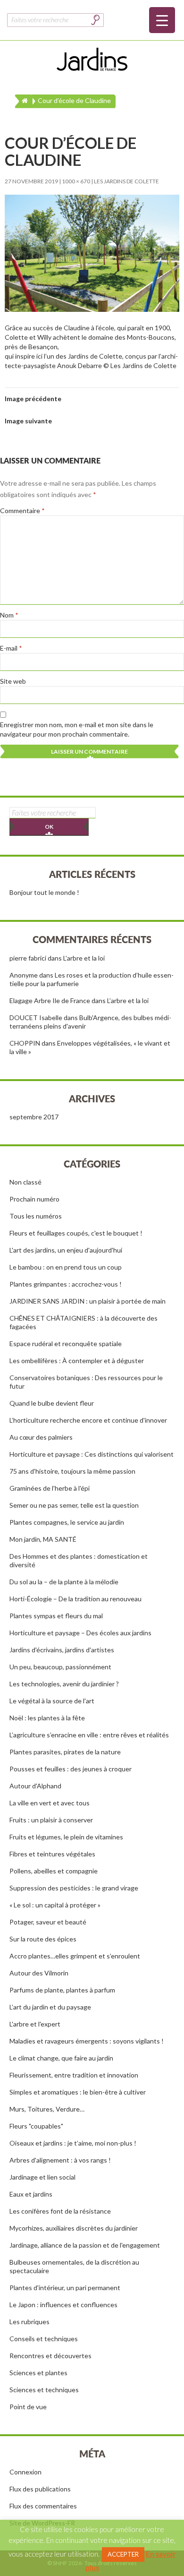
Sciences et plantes (38, 2373)
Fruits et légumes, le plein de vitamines (66, 1837)
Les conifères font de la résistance (60, 2211)
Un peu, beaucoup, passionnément (60, 1667)
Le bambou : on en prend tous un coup (66, 1267)
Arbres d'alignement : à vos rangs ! (60, 2160)
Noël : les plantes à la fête (47, 1718)
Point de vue (28, 2407)
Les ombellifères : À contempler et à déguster (77, 1361)
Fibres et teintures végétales (52, 1854)
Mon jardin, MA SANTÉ (43, 1539)
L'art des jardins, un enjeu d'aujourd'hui (66, 1250)
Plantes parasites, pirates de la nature (65, 1752)
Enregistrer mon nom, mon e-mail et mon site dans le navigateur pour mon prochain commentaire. (77, 729)
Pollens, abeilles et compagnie (54, 1871)
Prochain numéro (34, 1199)
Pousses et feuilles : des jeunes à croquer (71, 1769)
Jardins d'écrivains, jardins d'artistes (62, 1650)
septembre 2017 (34, 1117)
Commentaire (22, 511)
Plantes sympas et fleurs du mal (56, 1616)
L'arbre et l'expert (35, 2024)
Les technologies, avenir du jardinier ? (64, 1684)
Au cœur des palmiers (41, 1437)
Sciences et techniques (44, 2390)
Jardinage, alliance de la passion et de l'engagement (85, 2245)
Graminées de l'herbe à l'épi (50, 1488)
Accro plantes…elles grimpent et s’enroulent (75, 1956)
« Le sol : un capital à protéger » (55, 1905)
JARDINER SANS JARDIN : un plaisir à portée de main (88, 1301)
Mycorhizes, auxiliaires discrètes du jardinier (74, 2228)
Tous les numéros (36, 1216)
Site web (13, 681)
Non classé (25, 1182)
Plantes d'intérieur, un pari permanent (65, 2288)
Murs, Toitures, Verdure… (47, 2109)
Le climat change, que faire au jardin (61, 2058)
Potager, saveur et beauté (48, 1922)
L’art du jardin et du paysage (50, 2007)
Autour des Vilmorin (39, 1973)
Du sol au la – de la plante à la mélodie (64, 1582)
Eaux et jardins (31, 2194)
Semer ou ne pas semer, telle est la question (74, 1505)
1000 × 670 (76, 181)
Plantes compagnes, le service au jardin (67, 1522)
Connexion (25, 2472)
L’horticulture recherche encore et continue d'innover (88, 1420)
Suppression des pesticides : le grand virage (74, 1888)
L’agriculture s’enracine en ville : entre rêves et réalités (89, 1735)
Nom (9, 615)
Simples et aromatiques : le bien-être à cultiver (78, 2092)
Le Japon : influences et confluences (63, 2305)
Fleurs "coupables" (36, 2126)
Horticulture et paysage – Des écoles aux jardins (80, 1633)
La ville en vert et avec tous (50, 1803)
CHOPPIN (25, 1043)
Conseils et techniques (44, 2339)
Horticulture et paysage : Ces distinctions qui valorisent (92, 1454)
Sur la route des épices (43, 1939)
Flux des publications (40, 2489)
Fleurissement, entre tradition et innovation (74, 2075)
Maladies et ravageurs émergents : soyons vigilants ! (87, 2041)
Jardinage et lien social (42, 2177)
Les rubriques (29, 2322)
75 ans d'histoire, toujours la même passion (72, 1471)
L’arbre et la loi (84, 958)
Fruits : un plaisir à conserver (51, 1820)
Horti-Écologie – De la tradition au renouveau (75, 1599)
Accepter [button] (123, 2554)
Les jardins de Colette (126, 181)
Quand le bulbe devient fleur (52, 1403)
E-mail (11, 648)
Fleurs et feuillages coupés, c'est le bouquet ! (76, 1233)
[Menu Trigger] (162, 20)
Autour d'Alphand (35, 1786)
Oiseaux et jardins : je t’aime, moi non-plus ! (73, 2143)
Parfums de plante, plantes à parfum (62, 1990)
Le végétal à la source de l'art (52, 1701)
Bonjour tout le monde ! (44, 892)
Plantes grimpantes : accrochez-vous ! (66, 1284)
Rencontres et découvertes (50, 2356)
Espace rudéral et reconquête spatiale (66, 1344)
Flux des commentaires (43, 2506)
